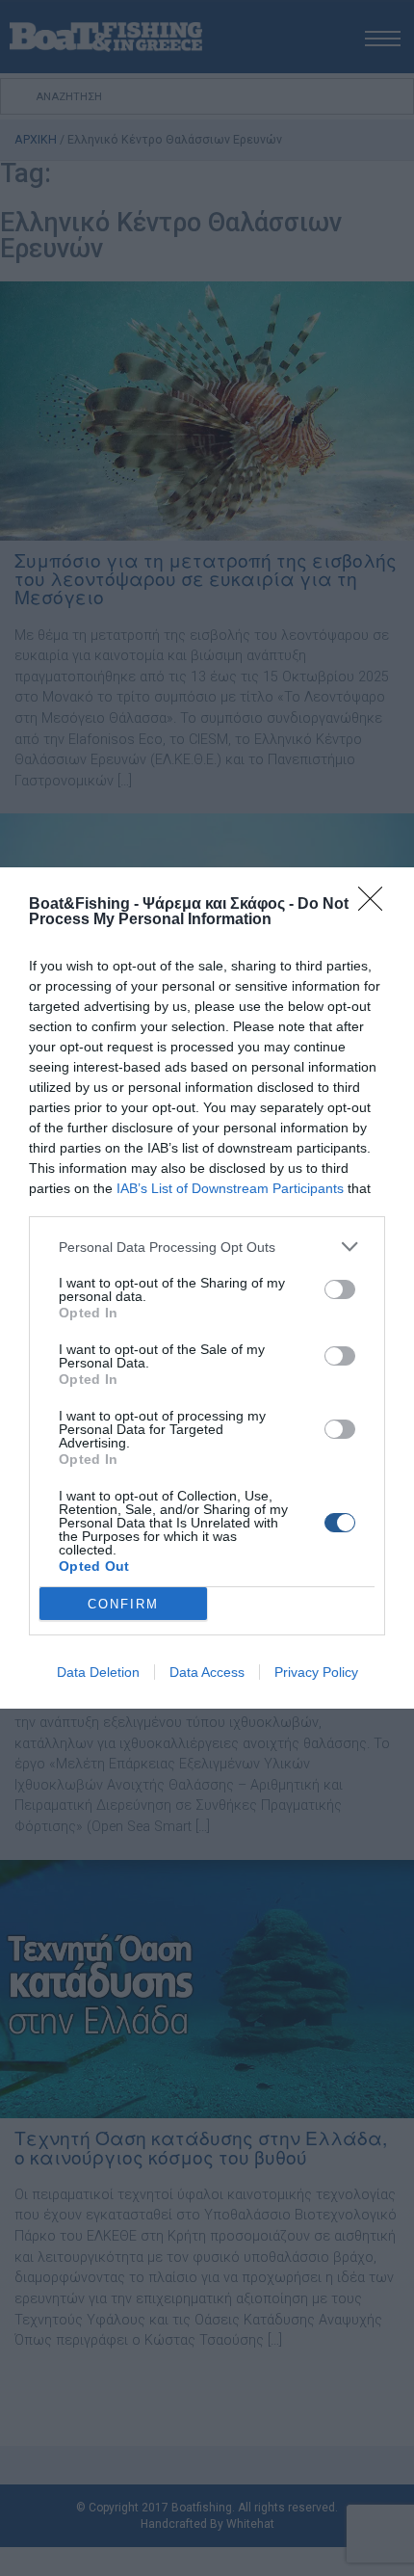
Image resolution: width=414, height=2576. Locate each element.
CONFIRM (123, 1604)
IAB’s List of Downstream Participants (230, 1188)
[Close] (376, 905)
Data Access (207, 1672)
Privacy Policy (316, 1672)
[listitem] (207, 1247)
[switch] (340, 1289)
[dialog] (207, 1288)
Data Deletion (98, 1672)
